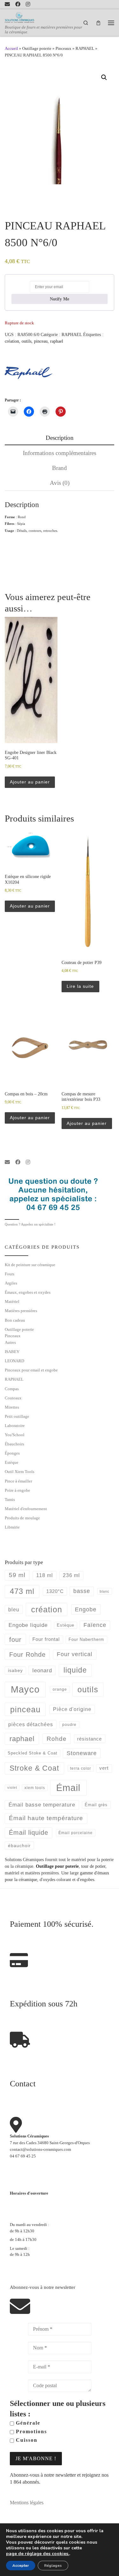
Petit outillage (17, 1416)
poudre (69, 1725)
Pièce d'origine (72, 1709)
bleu (14, 1609)
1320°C (55, 1591)
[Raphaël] (29, 373)
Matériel (12, 1301)
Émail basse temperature (42, 1805)
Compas (12, 1389)
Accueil (11, 48)
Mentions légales (27, 2503)
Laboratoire (15, 1426)
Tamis (10, 1499)
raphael (57, 341)
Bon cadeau (15, 1320)
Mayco (25, 1689)
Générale (27, 2423)
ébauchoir (19, 1846)
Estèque (12, 1462)
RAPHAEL (85, 48)
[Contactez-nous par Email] (7, 4)
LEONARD (14, 1361)
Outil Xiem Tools (20, 1472)
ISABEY (12, 1352)
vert (104, 1768)
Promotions (30, 2431)
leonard (42, 1671)
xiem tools (35, 1788)
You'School (15, 1435)
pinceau (41, 341)
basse (82, 1591)
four (15, 1640)
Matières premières (21, 1311)
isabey (15, 1670)
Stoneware (82, 1753)
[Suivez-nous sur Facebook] (18, 4)
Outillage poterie (37, 48)
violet (12, 1787)
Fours (10, 1274)
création (12, 341)
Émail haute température (46, 1818)
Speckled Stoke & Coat (33, 1753)
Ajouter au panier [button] (30, 782)
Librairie (12, 1527)
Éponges (12, 1453)
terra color (81, 1768)
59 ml (17, 1575)
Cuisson (26, 2440)
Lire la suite (80, 986)
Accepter (21, 2566)
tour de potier (93, 1866)
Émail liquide (29, 1833)
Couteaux (13, 1398)
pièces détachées (31, 1724)
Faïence (95, 1625)
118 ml (45, 1575)
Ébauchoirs (14, 1444)
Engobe (86, 1609)
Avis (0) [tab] (60, 483)
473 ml (22, 1591)
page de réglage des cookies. (38, 2554)
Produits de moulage (22, 1518)
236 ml (71, 1575)
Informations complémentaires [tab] (60, 453)
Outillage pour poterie (57, 1866)
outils (26, 341)
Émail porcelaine (76, 1833)
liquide (75, 1670)
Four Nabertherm (86, 1639)
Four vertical (75, 1654)
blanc (105, 1591)
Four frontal (46, 1639)
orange (60, 1689)
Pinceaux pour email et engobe (31, 1370)
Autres (10, 1342)
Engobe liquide (28, 1625)
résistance (89, 1739)
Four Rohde (27, 1655)
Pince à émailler (18, 1481)
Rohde (57, 1739)
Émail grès (96, 1805)
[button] (104, 77)
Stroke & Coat (34, 1768)
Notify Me (60, 299)
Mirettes (12, 1407)
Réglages (53, 2566)
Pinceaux (63, 48)
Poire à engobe (17, 1490)
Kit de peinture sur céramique (30, 1265)
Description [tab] (60, 438)
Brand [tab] (60, 468)
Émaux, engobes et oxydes (28, 1292)
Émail (68, 1788)
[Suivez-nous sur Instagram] (28, 4)
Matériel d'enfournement (26, 1509)
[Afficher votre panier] (98, 23)
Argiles (11, 1283)
